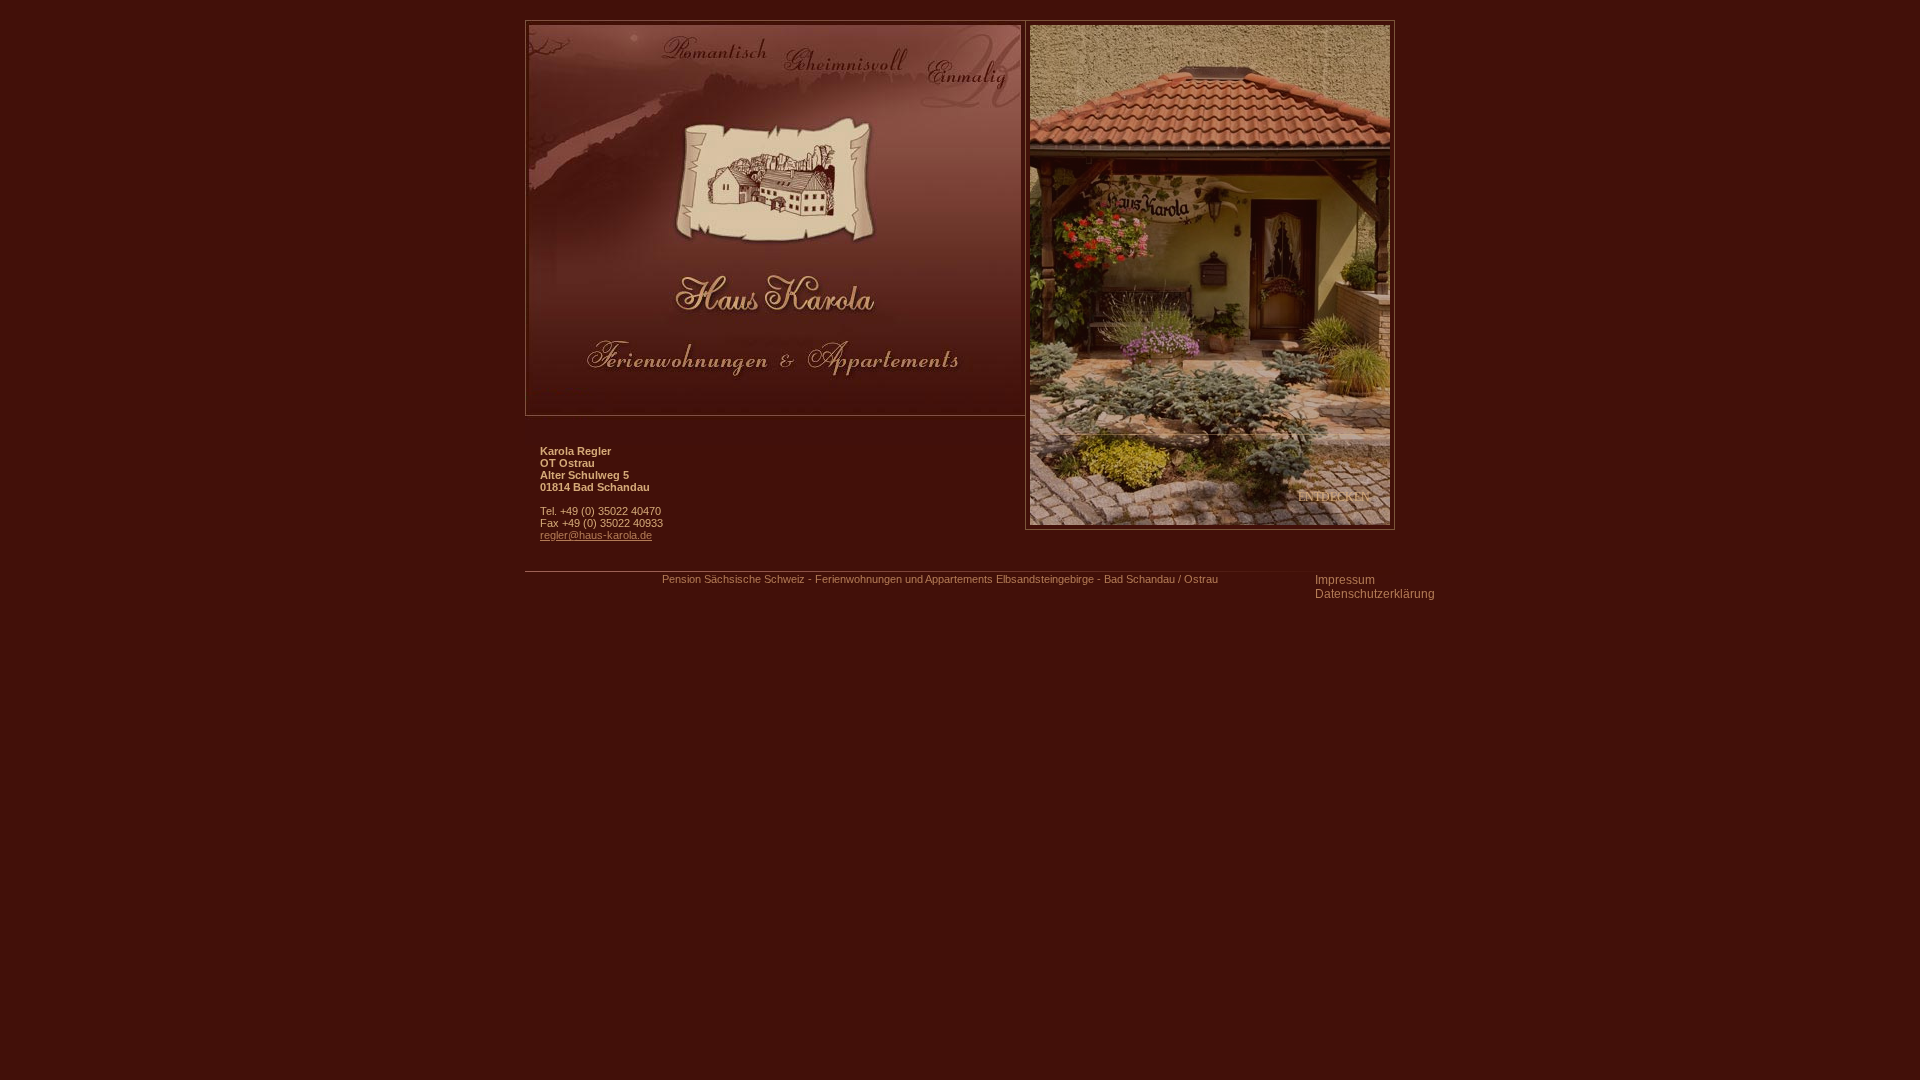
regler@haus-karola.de (596, 535)
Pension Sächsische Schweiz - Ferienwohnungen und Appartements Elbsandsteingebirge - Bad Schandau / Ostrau (940, 579)
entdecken (1334, 497)
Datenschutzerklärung (1375, 594)
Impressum (1345, 580)
